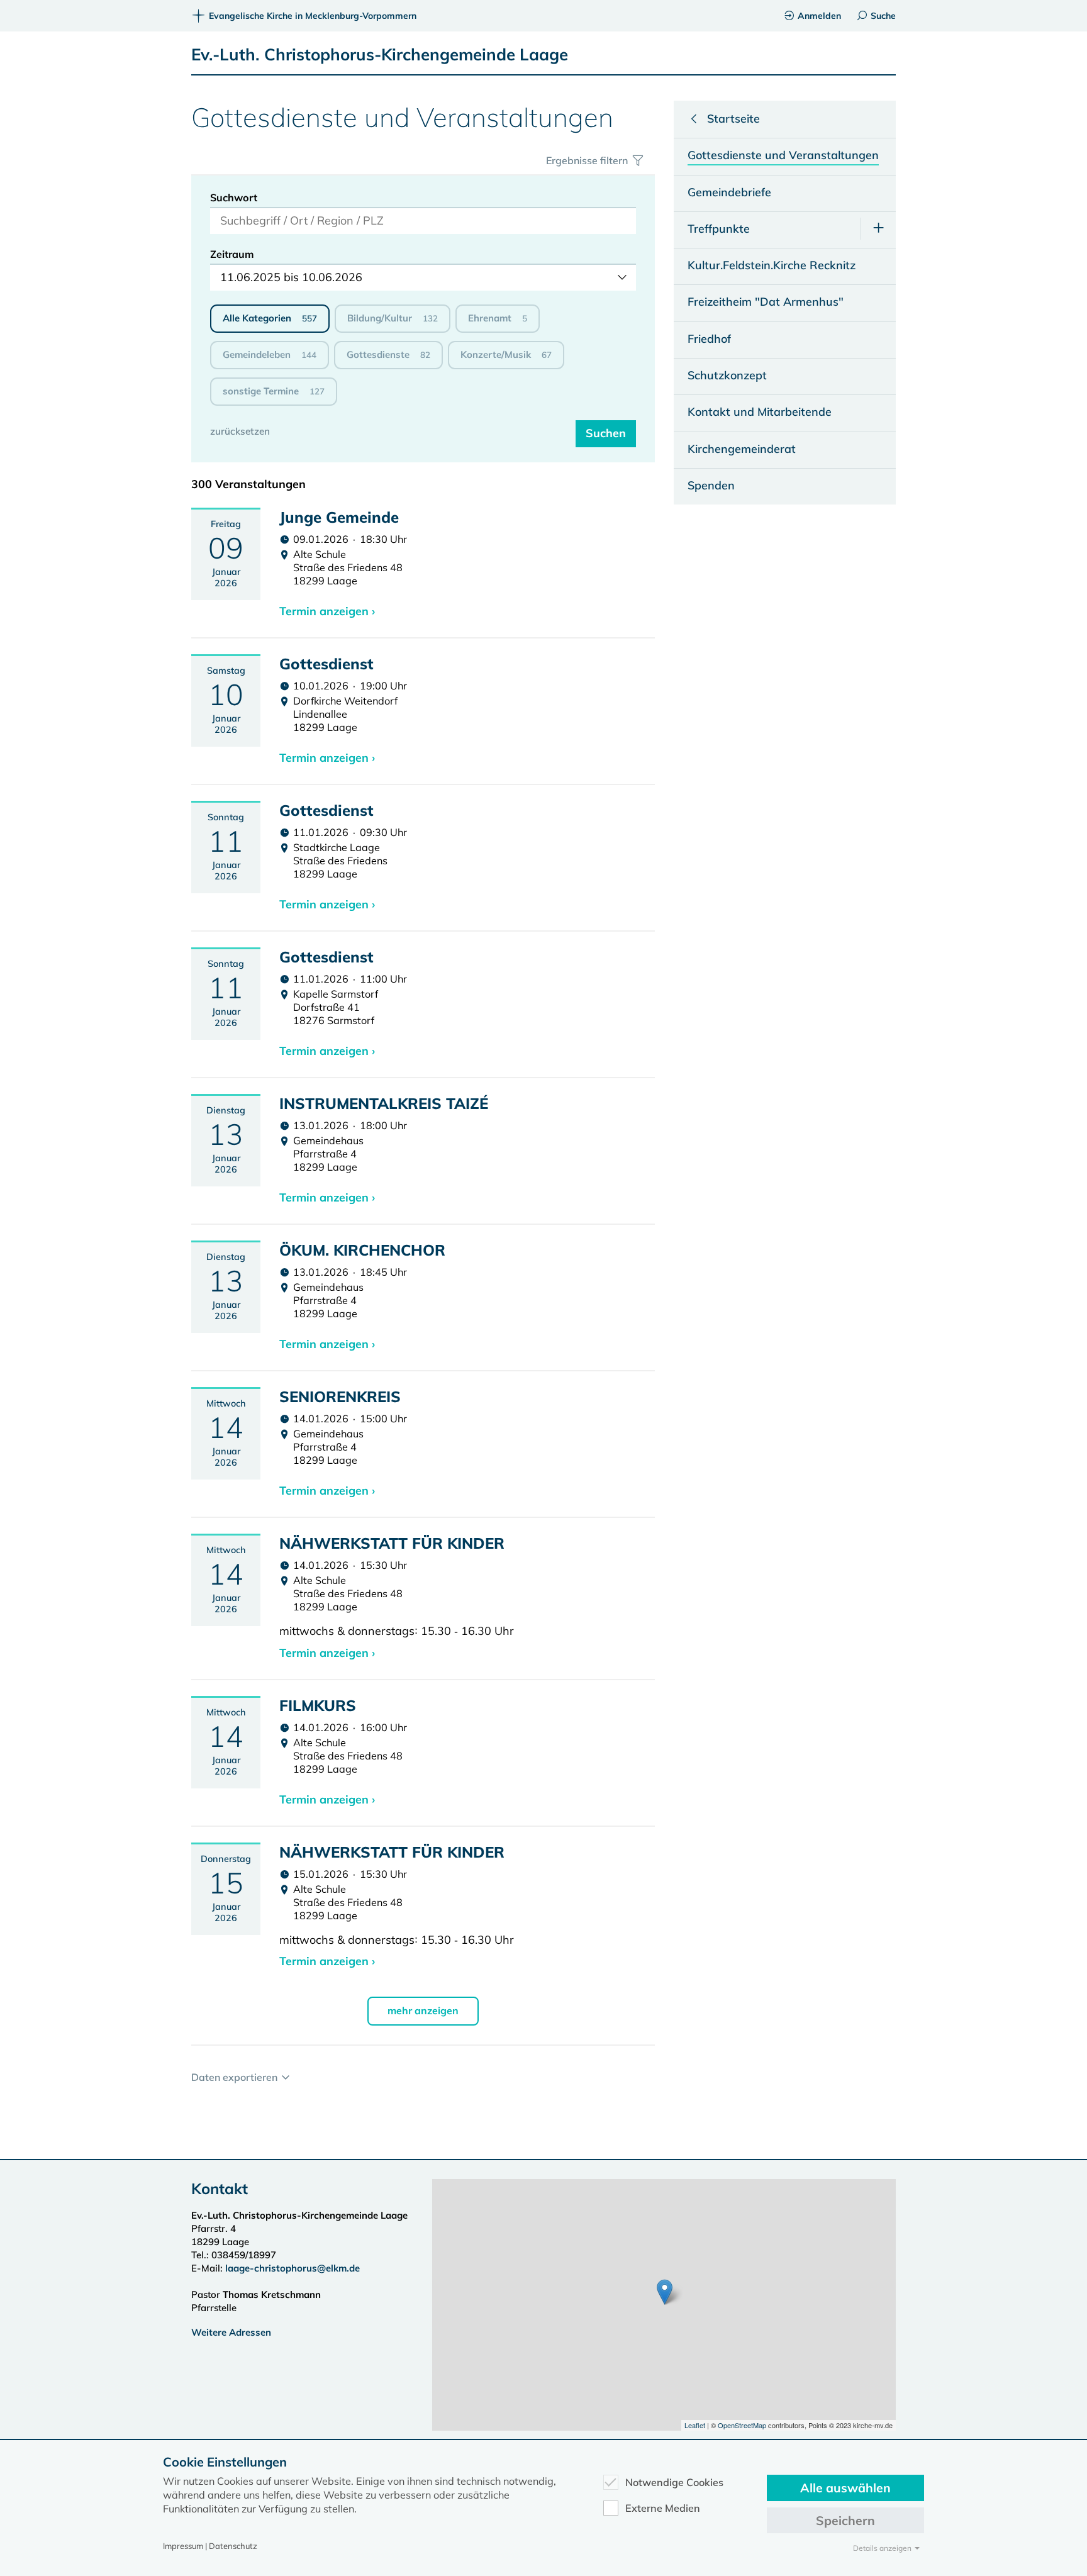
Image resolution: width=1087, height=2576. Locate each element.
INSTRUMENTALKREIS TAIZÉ (384, 1103)
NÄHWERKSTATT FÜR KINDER (392, 1543)
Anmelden (819, 16)
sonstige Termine (274, 391)
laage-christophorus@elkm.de (293, 2268)
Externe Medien (663, 2508)
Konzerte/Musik (506, 354)
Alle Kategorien (270, 318)
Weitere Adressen (231, 2332)
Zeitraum (232, 254)
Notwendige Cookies (674, 2482)
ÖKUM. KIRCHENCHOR (362, 1250)
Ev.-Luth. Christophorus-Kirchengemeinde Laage (380, 54)
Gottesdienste (388, 354)
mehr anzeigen (423, 2010)
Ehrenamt (498, 318)
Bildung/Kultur (393, 318)
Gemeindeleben (270, 354)
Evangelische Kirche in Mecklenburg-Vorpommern (313, 16)
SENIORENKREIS (340, 1397)
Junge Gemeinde (339, 517)
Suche (883, 16)
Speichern (845, 2520)
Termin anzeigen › (327, 611)
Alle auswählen (845, 2488)
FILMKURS (318, 1705)
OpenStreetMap (742, 2425)
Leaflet (695, 2425)
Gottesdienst (326, 664)
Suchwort (234, 198)
